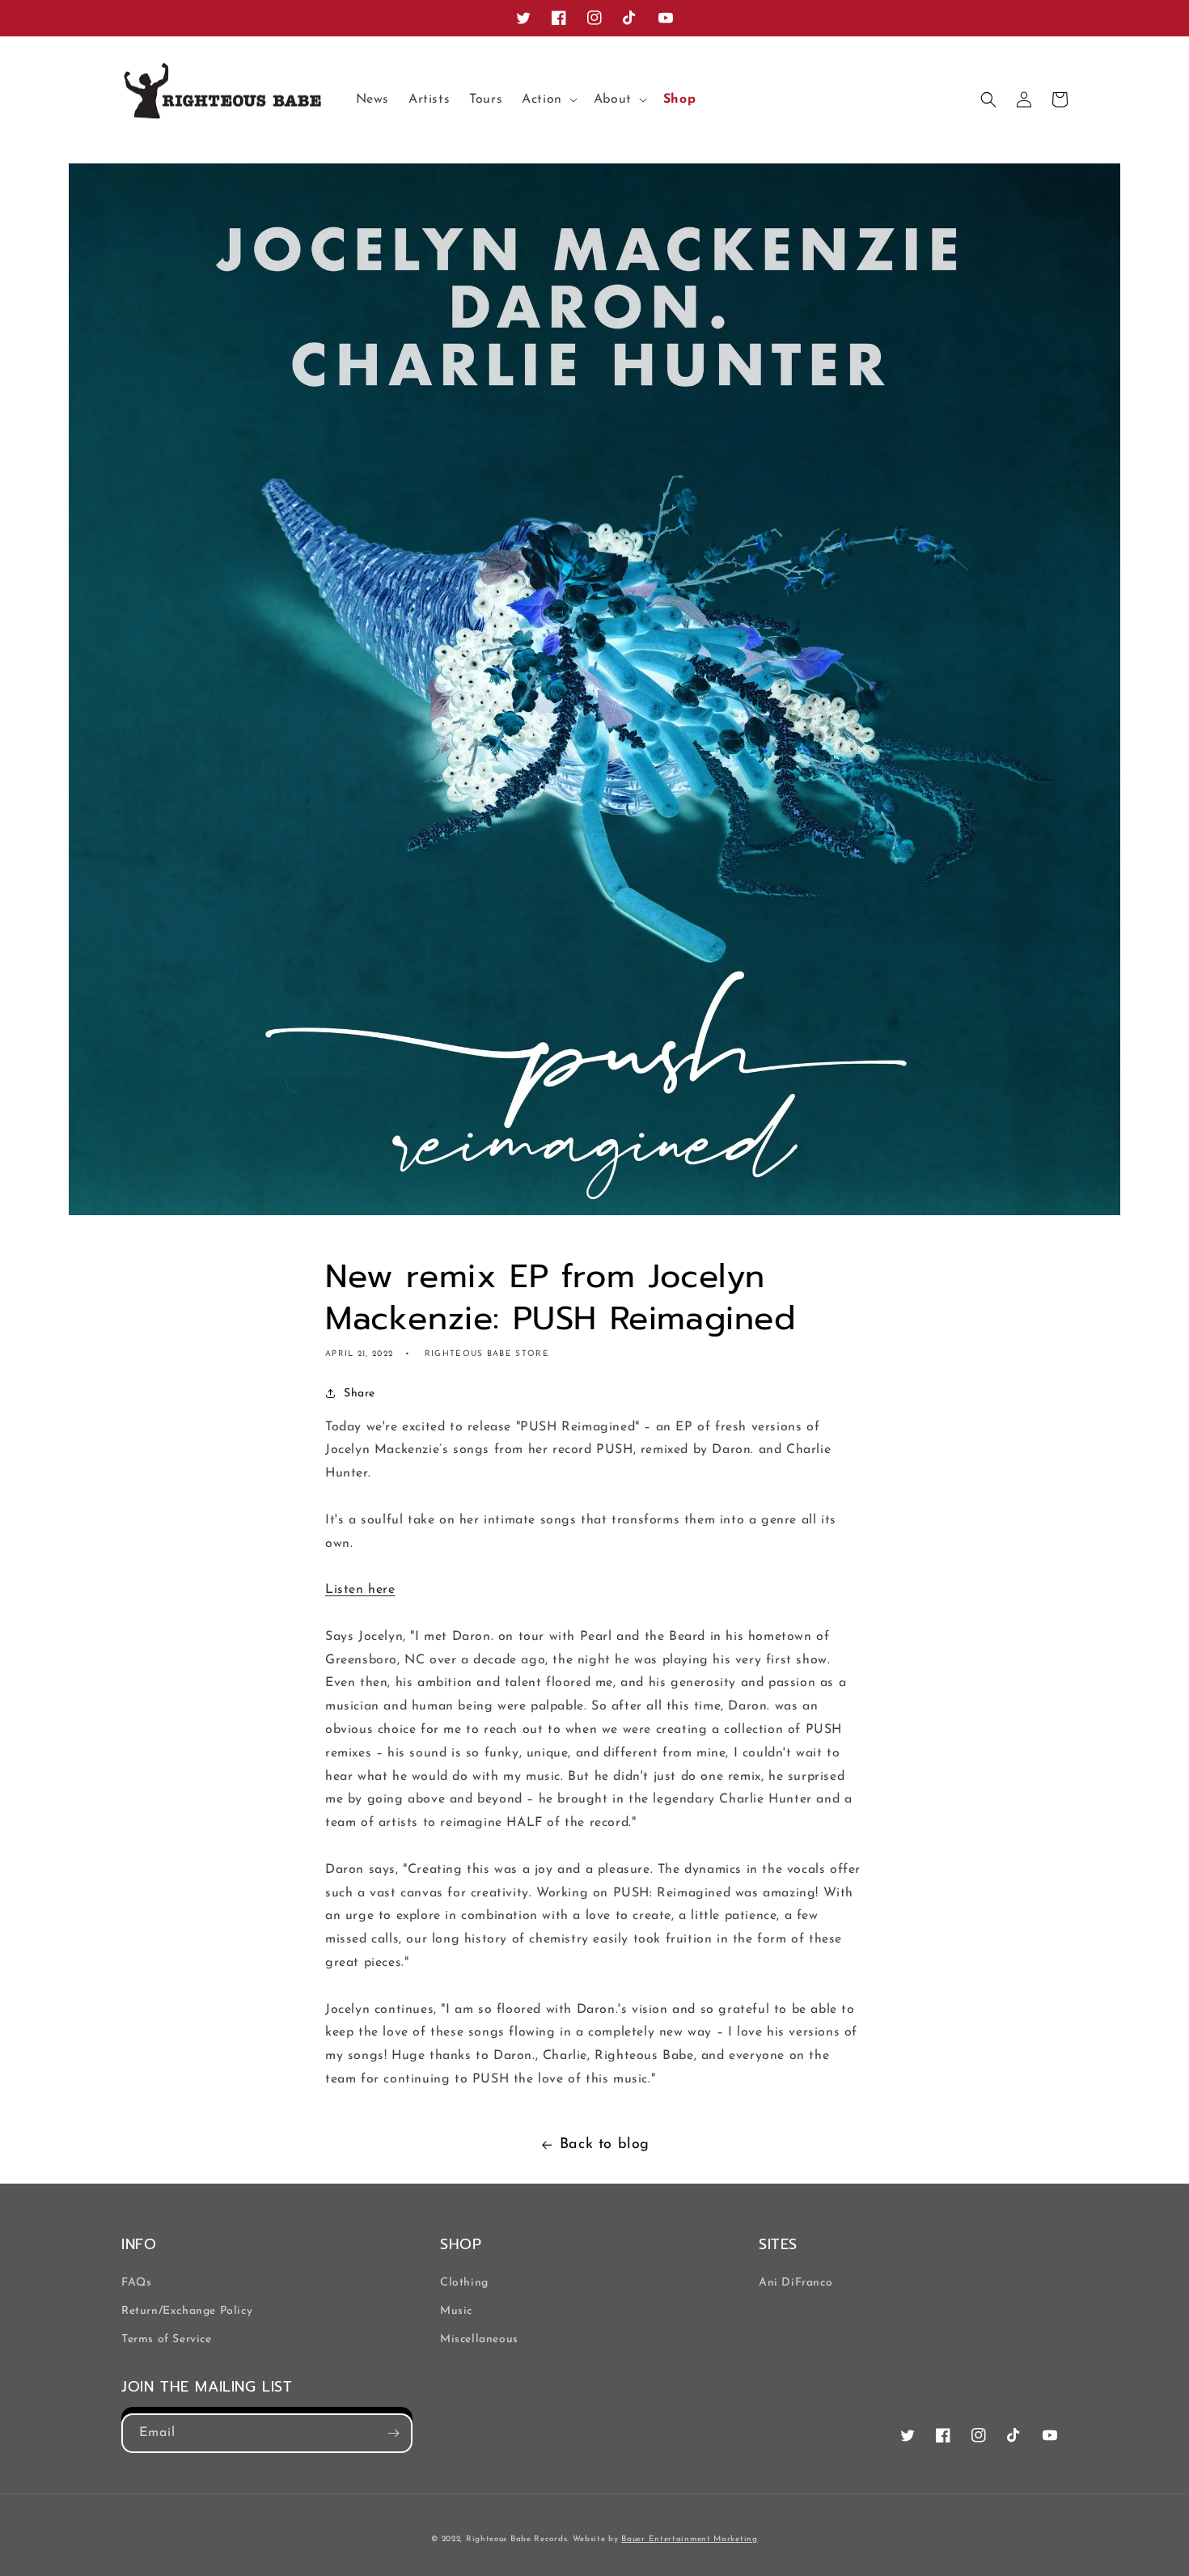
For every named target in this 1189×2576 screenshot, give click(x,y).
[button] (548, 100)
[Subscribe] (393, 2433)
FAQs (136, 2283)
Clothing (464, 2283)
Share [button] (360, 1394)
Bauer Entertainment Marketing (689, 2539)
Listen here (360, 1590)
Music (456, 2311)
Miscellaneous (479, 2339)
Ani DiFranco (795, 2283)
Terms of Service (167, 2339)
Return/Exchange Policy (187, 2311)
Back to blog (605, 2145)
